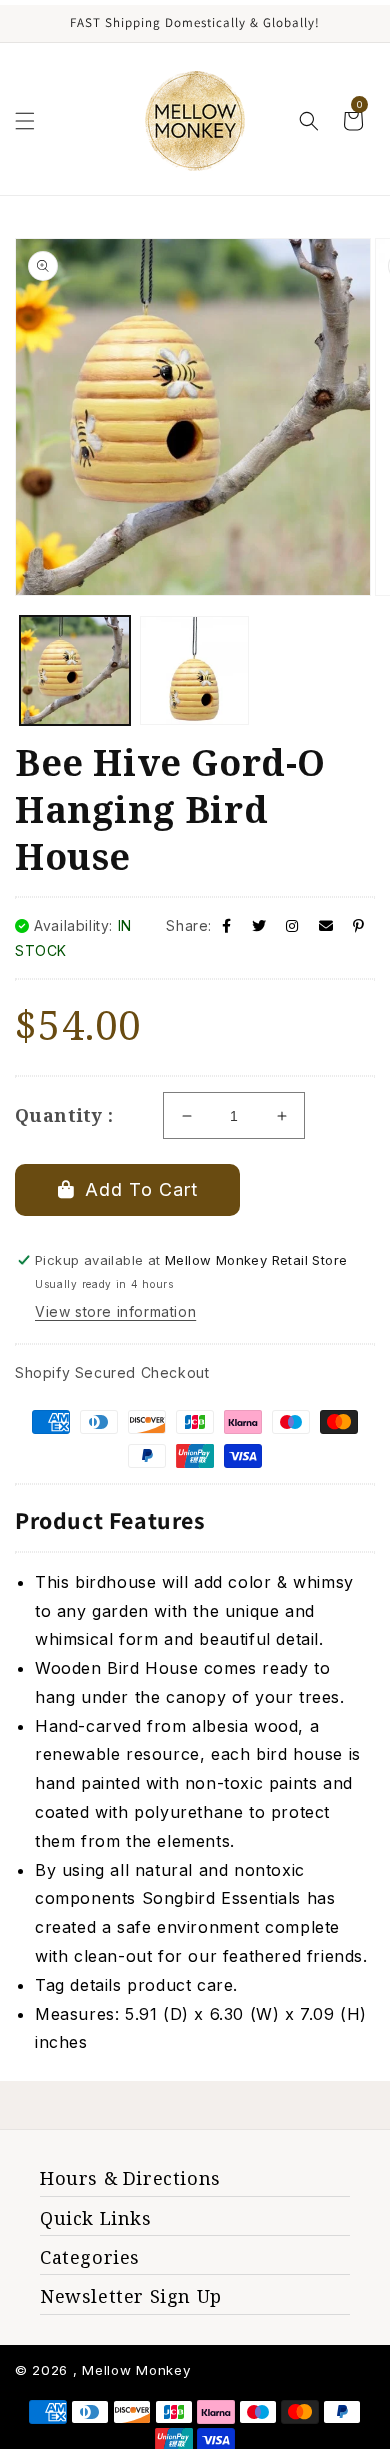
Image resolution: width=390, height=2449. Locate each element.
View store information (115, 1311)
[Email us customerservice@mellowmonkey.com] (326, 925)
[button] (25, 121)
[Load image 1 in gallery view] (75, 671)
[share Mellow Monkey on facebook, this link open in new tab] (227, 925)
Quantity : (64, 1115)
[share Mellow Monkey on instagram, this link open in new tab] (292, 925)
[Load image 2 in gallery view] (195, 671)
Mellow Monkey (136, 2370)
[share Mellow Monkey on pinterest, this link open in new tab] (359, 925)
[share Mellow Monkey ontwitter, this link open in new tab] (259, 925)
